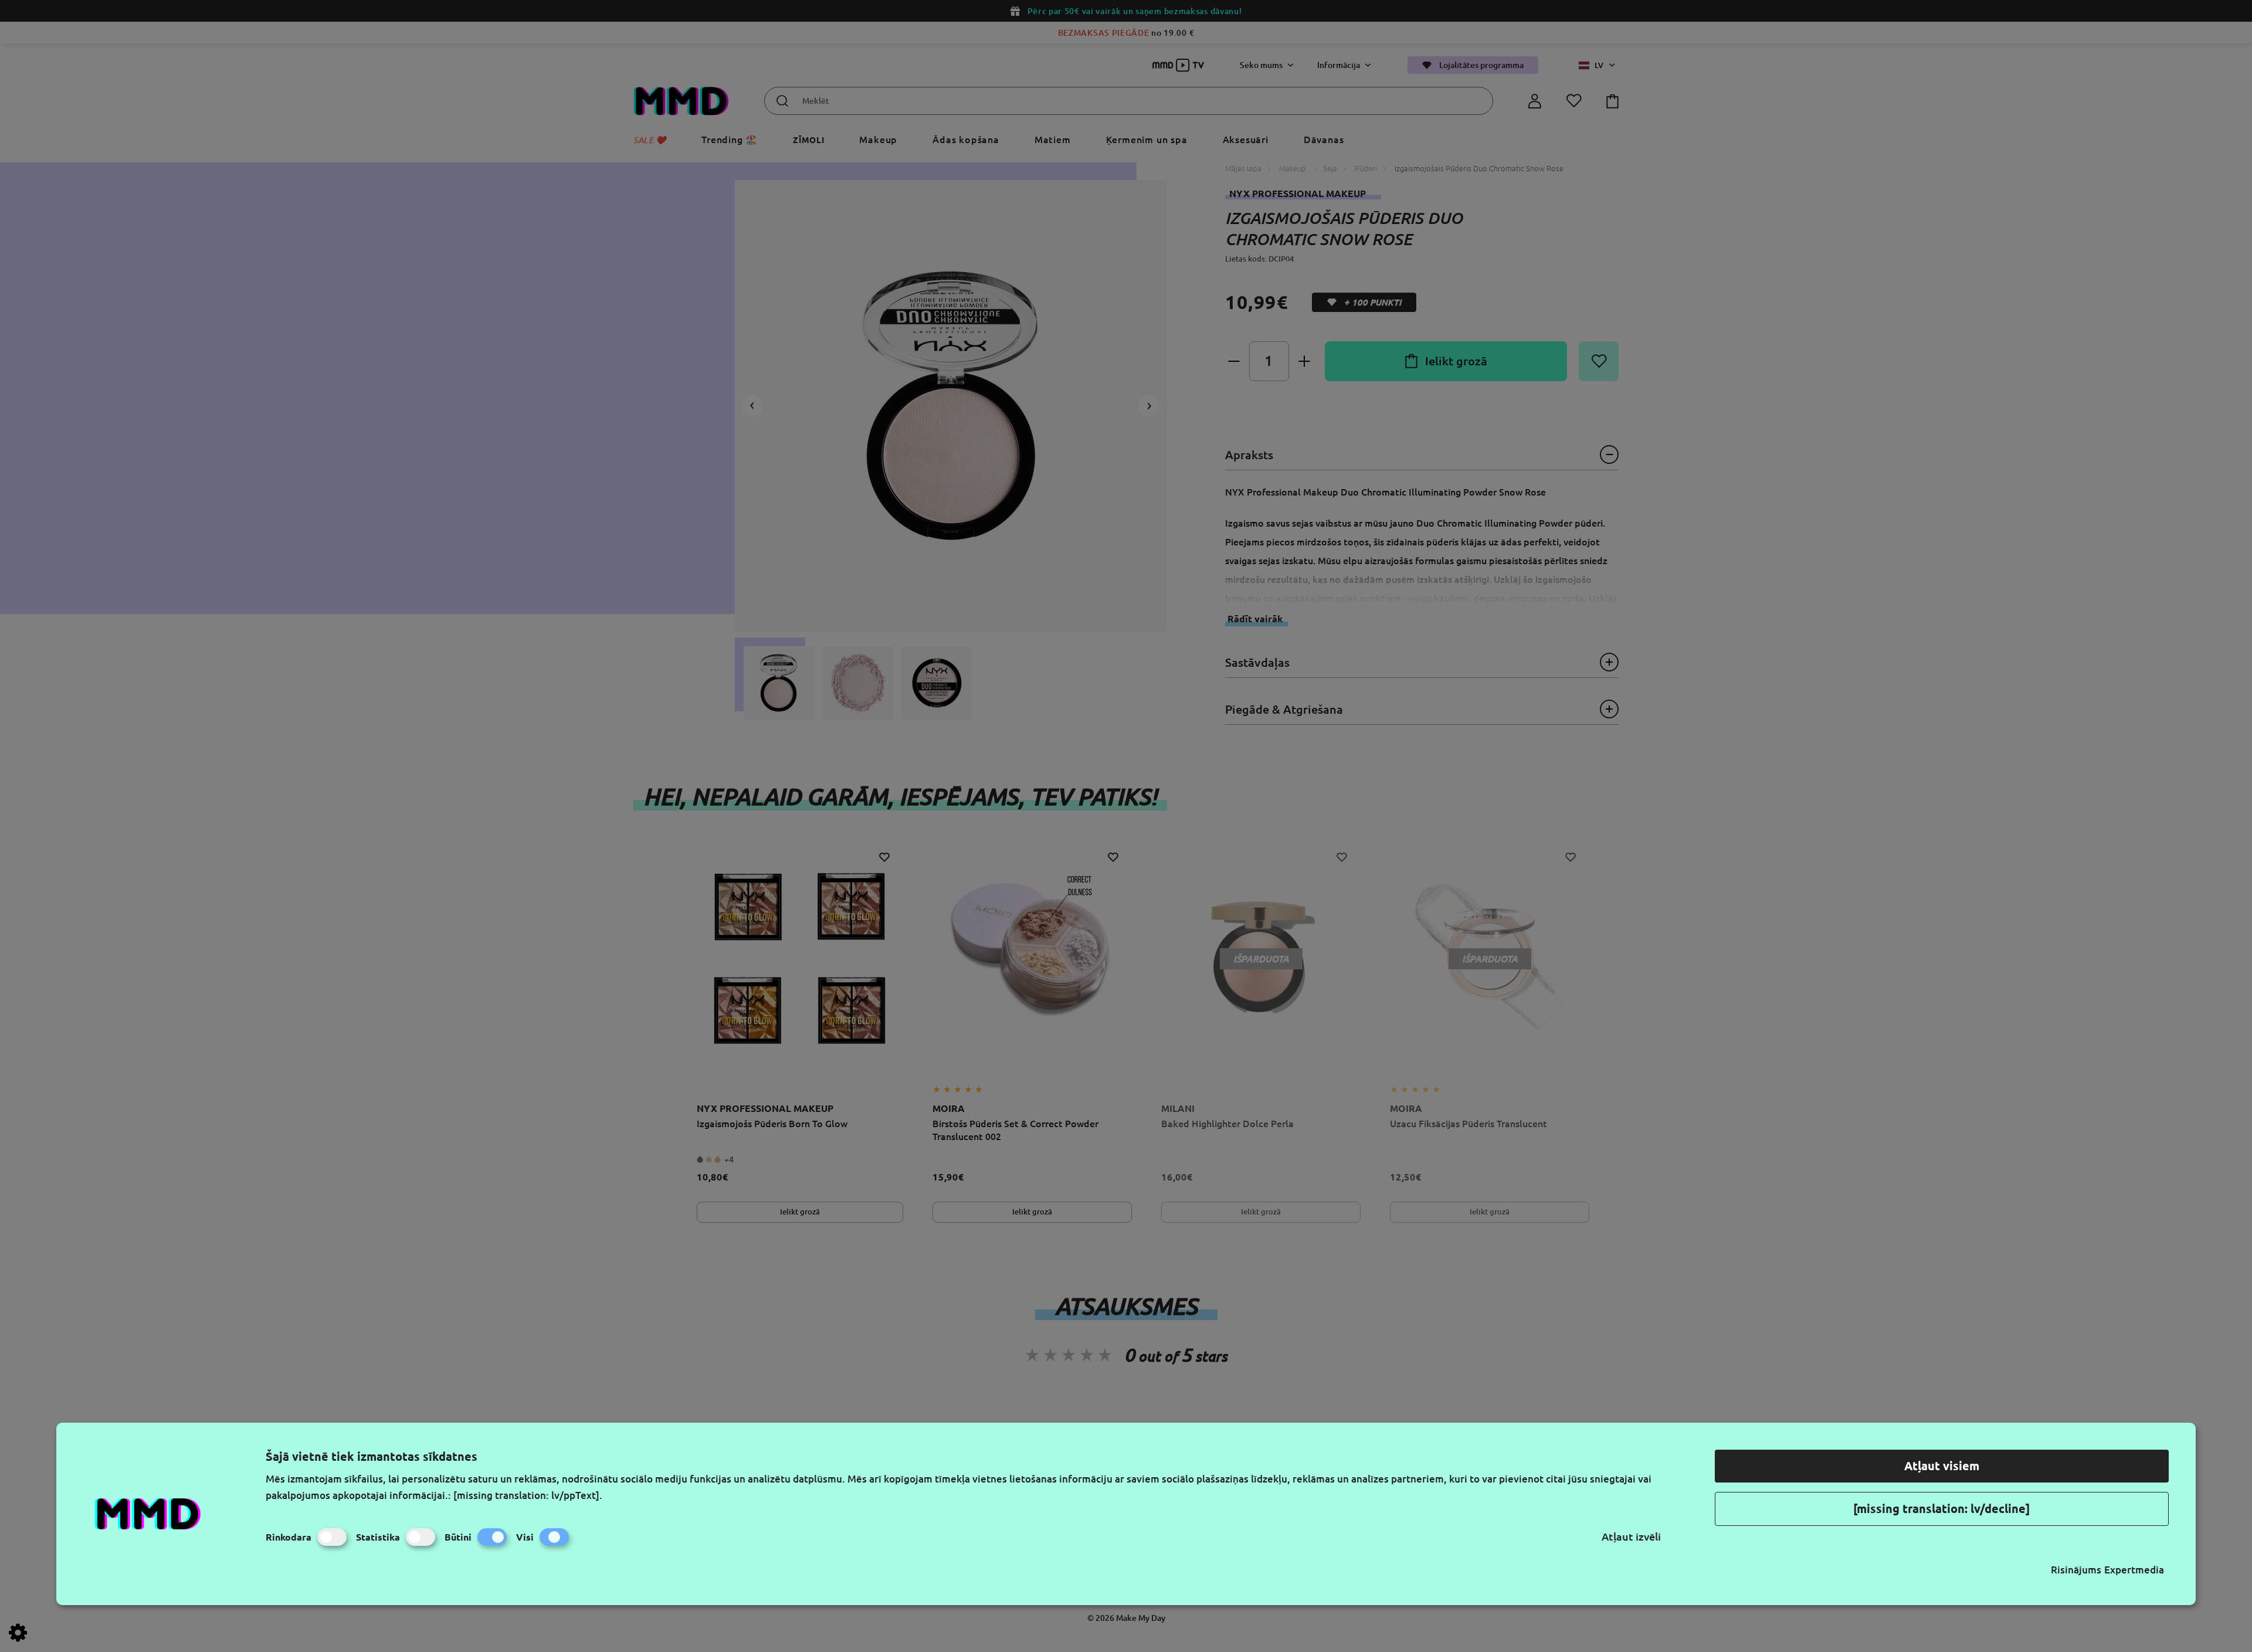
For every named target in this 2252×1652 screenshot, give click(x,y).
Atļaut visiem (1942, 1466)
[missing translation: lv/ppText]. (528, 1495)
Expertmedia (2134, 1570)
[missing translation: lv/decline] (1941, 1509)
